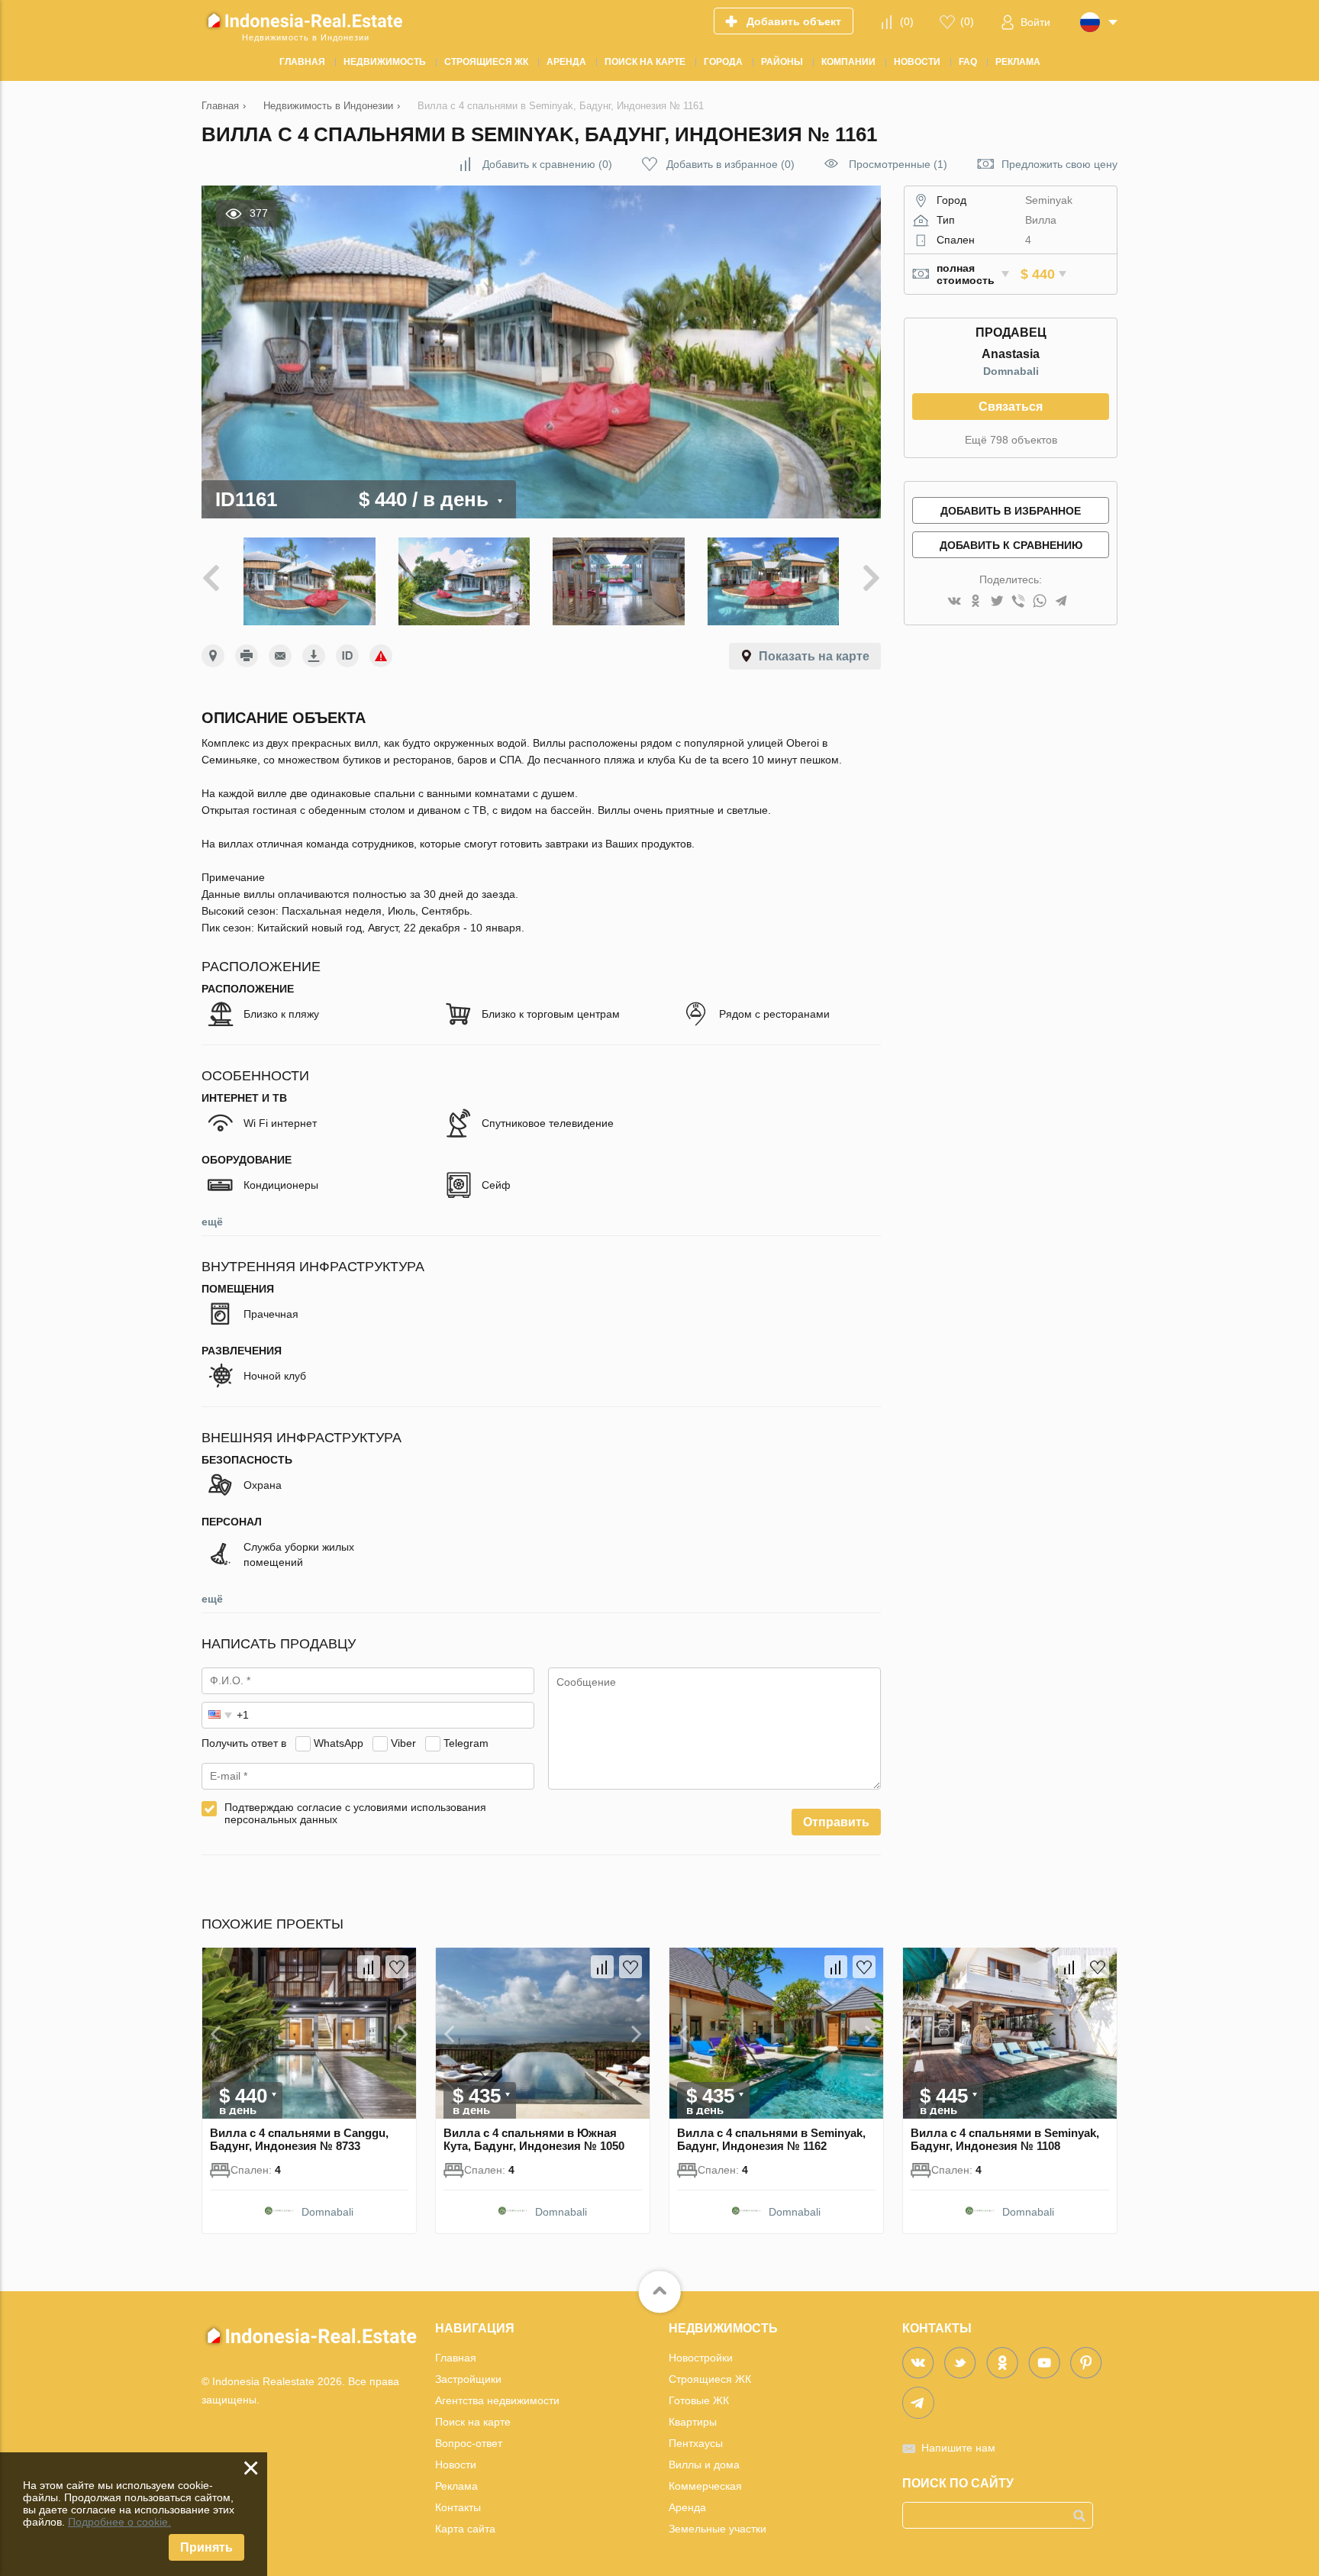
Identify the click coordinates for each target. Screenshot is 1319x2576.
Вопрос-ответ (469, 2443)
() (907, 21)
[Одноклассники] (976, 602)
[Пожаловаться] (381, 656)
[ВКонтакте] (954, 602)
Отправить (836, 1822)
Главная (456, 2358)
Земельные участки (718, 2529)
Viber (403, 1743)
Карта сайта (465, 2529)
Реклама (456, 2486)
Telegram (466, 1743)
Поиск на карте (473, 2422)
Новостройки (701, 2358)
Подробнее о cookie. (119, 2522)
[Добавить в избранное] (397, 1967)
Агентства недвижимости (497, 2400)
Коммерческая (705, 2486)
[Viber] (1018, 602)
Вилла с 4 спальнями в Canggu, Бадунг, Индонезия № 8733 (299, 2139)
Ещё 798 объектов (1011, 440)
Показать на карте (814, 656)
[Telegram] (1061, 602)
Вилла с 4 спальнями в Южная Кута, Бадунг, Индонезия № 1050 (534, 2139)
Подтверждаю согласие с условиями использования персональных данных (355, 1813)
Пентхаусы (696, 2443)
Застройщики (468, 2379)
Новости (456, 2465)
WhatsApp (339, 1743)
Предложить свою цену (1059, 164)
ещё (212, 1222)
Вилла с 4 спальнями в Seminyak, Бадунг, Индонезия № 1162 (771, 2139)
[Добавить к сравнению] (369, 1967)
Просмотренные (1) (898, 164)
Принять (206, 2547)
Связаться (1011, 407)
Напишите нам (958, 2448)
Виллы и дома (704, 2465)
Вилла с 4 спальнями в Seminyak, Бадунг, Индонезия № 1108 (1005, 2139)
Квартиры (693, 2422)
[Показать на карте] (213, 656)
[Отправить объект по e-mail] (280, 656)
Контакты (458, 2507)
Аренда (687, 2507)
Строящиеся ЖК (710, 2379)
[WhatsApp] (1040, 602)
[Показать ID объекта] (347, 656)
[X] (997, 602)
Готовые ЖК (699, 2400)
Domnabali (1011, 371)
